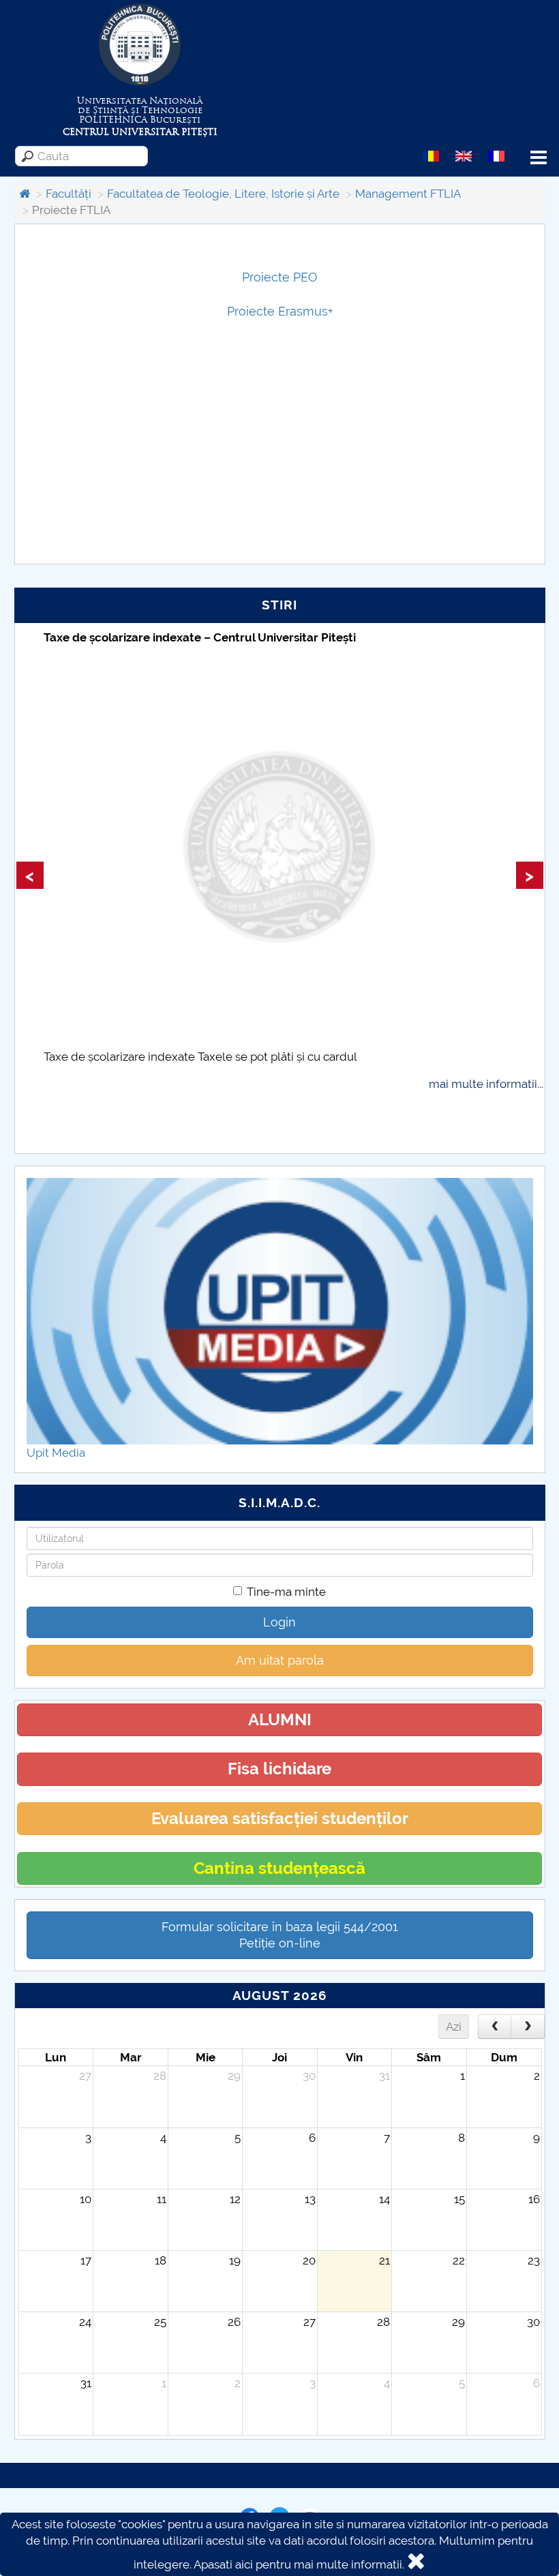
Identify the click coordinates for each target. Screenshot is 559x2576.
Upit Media (56, 1453)
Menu (539, 158)
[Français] (496, 155)
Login (279, 1622)
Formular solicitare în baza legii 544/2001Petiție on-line (280, 1935)
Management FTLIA (408, 194)
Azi (454, 2027)
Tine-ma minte (286, 1592)
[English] (464, 155)
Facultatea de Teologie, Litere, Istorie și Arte (223, 194)
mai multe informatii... (486, 1084)
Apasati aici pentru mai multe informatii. (299, 2564)
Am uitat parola (280, 1660)
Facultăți (69, 194)
